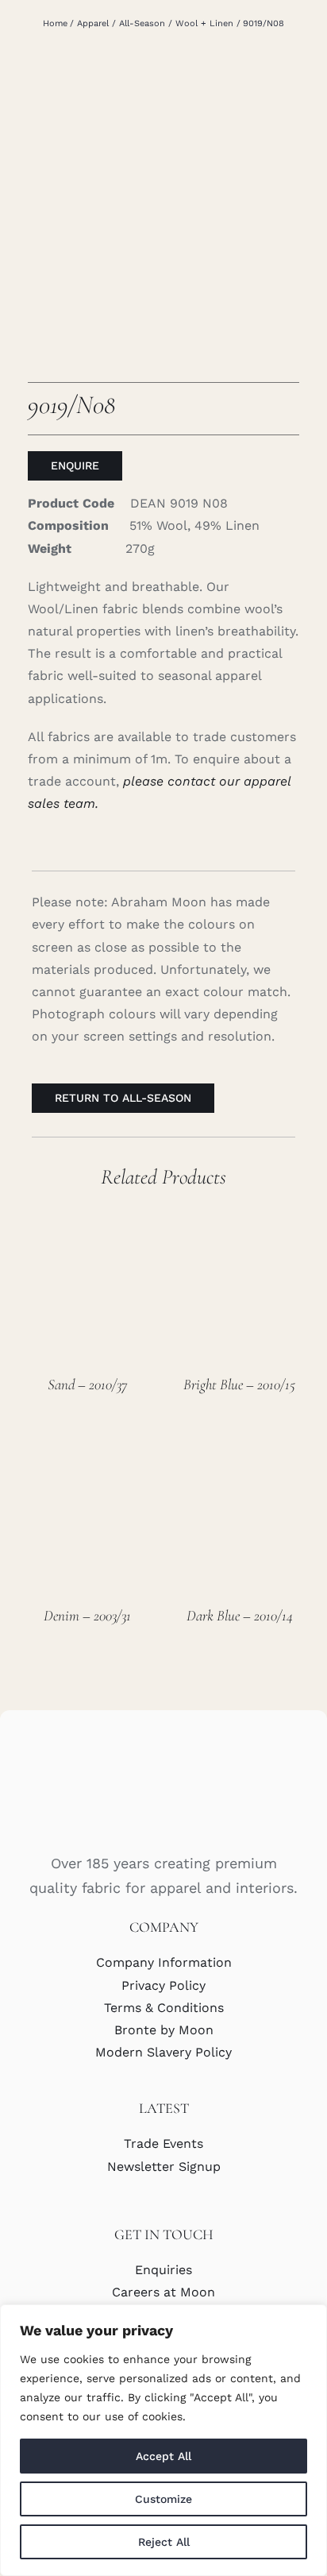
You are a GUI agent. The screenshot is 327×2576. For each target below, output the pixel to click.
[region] (163, 2440)
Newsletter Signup (164, 2167)
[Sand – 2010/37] (88, 1219)
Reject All (164, 2542)
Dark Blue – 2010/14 (240, 1615)
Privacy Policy (163, 1985)
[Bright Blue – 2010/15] (239, 1219)
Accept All (163, 2456)
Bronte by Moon (164, 2030)
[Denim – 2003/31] (88, 1450)
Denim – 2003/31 (87, 1615)
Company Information (164, 1962)
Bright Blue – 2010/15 (239, 1384)
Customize (163, 2499)
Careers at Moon (163, 2292)
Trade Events (163, 2143)
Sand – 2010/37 (87, 1384)
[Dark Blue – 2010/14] (239, 1450)
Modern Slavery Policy (163, 2052)
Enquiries (163, 2270)
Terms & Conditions (164, 2008)
